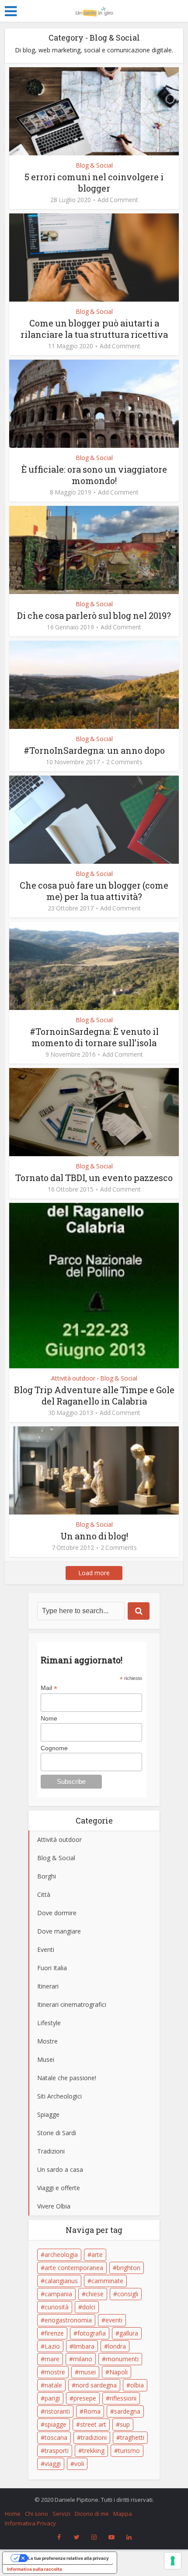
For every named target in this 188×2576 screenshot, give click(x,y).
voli (79, 2464)
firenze (54, 2333)
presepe (85, 2398)
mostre (55, 2372)
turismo (129, 2451)
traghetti (132, 2437)
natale (53, 2385)
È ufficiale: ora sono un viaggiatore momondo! (94, 475)
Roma (92, 2411)
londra (117, 2346)
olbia (137, 2385)
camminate (107, 2281)
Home (13, 2514)
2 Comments (124, 762)
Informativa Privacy (30, 2523)
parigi (52, 2398)
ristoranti (57, 2411)
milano (83, 2359)
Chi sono (37, 2514)
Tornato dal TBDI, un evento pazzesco (94, 1178)
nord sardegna (96, 2385)
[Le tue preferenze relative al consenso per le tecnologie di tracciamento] (173, 2561)
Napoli (118, 2372)
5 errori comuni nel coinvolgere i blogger (94, 182)
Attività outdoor (73, 1378)
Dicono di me (92, 2514)
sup (125, 2424)
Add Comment (118, 200)
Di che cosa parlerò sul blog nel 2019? (94, 615)
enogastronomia (68, 2320)
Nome (49, 1718)
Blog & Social (94, 165)
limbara (84, 2346)
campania (58, 2294)
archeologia (61, 2255)
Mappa (123, 2514)
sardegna (127, 2411)
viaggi (53, 2464)
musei (87, 2372)
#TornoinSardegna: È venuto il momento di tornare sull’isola (94, 1037)
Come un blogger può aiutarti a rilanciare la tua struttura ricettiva (94, 329)
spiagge (56, 2424)
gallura (129, 2333)
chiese (95, 2294)
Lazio (52, 2346)
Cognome (54, 1748)
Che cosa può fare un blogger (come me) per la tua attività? (94, 891)
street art (93, 2424)
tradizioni (94, 2437)
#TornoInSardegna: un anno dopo (94, 750)
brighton (129, 2268)
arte (97, 2255)
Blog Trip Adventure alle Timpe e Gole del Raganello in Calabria (94, 1395)
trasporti (57, 2451)
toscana (56, 2437)
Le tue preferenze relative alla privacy (68, 2558)
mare (52, 2359)
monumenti (122, 2359)
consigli (128, 2294)
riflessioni (123, 2398)
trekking (93, 2451)
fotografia (92, 2333)
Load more (94, 1573)
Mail (49, 1688)
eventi (114, 2320)
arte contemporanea (74, 2268)
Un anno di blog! (94, 1536)
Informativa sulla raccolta (35, 2569)
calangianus (61, 2281)
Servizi (61, 2514)
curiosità (57, 2307)
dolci (89, 2307)
